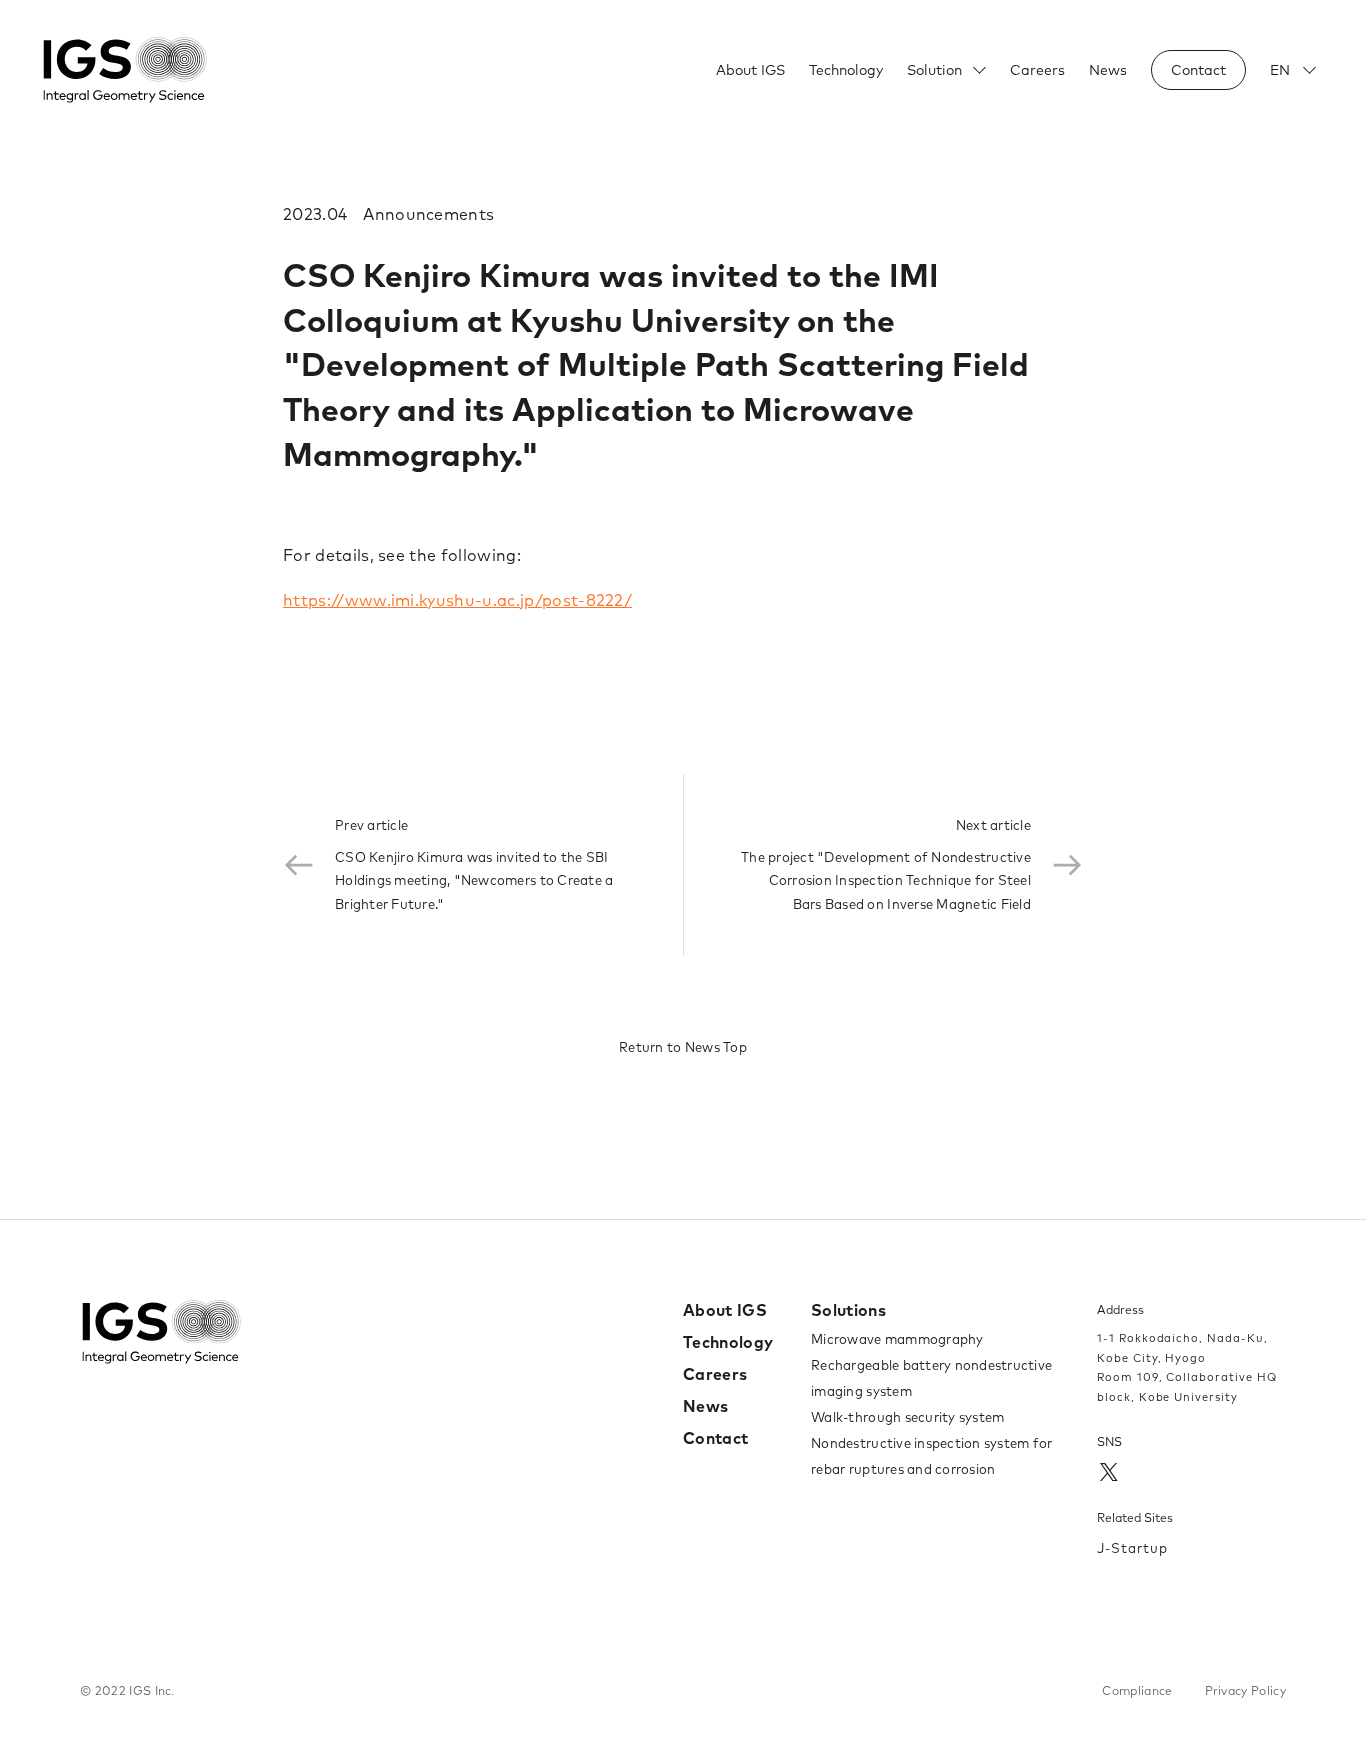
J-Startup (1132, 1548)
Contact (715, 1438)
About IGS (750, 70)
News (1108, 70)
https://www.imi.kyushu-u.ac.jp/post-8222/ (457, 600)
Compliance (1137, 1690)
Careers (1037, 70)
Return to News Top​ (683, 1047)
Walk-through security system (907, 1417)
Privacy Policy (1245, 1690)
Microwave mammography (897, 1339)
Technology (846, 70)
